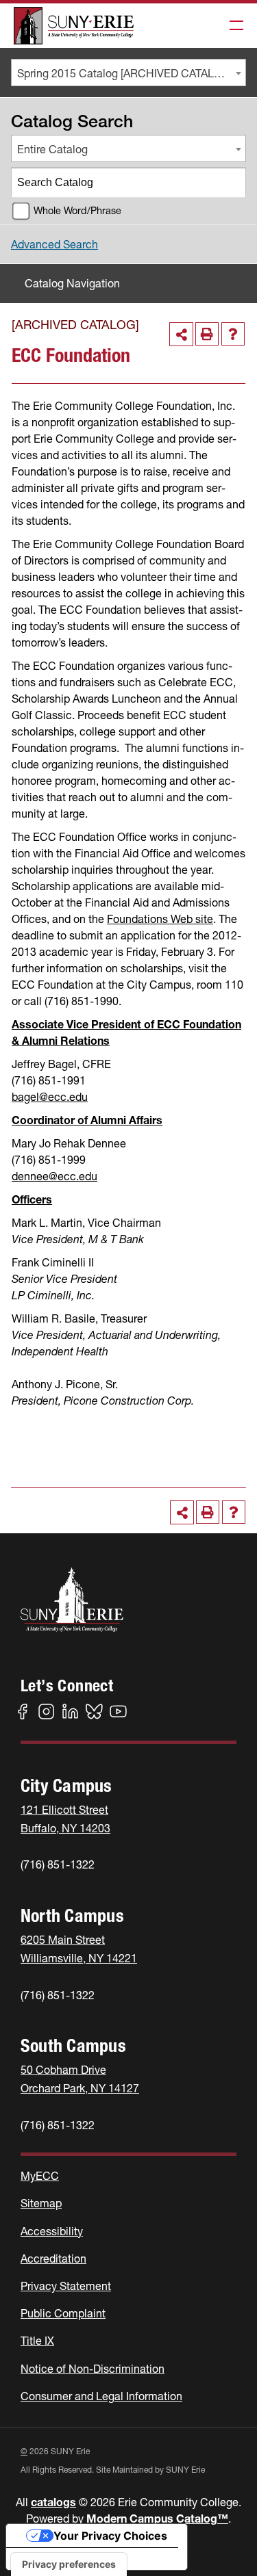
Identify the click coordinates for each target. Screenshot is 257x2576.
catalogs (53, 2502)
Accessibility (52, 2231)
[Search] (232, 183)
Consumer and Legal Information (101, 2396)
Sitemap (41, 2203)
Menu (232, 26)
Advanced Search (54, 244)
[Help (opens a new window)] (233, 334)
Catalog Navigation (72, 283)
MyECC (40, 2176)
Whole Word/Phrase (77, 211)
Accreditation (53, 2259)
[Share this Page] (181, 334)
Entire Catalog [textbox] (52, 149)
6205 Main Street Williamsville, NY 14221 (79, 1949)
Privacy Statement (66, 2286)
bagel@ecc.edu (50, 1097)
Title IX (37, 2341)
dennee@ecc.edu (54, 1176)
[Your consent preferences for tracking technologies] (69, 2564)
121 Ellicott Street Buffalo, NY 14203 (65, 1819)
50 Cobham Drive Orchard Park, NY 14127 (80, 2079)
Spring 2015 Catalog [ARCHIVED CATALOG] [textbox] (125, 73)
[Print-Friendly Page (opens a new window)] (207, 334)
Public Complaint (63, 2313)
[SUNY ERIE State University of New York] (74, 26)
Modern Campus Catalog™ (157, 2519)
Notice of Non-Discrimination (93, 2369)
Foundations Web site (160, 919)
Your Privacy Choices (110, 2536)
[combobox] (128, 73)
